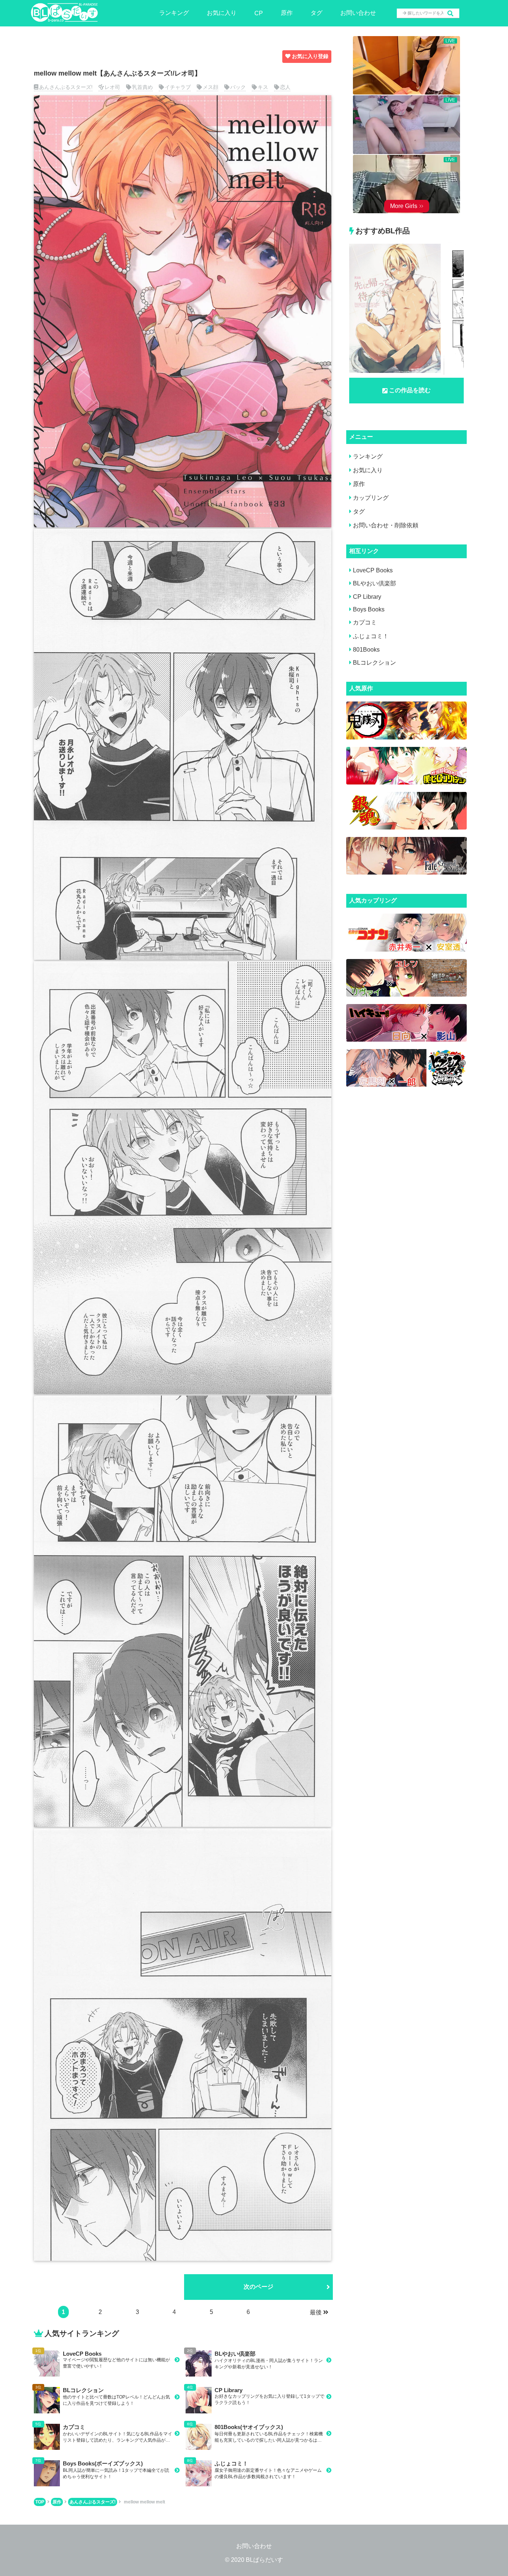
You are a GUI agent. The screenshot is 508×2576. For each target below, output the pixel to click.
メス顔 (210, 87)
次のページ (258, 2287)
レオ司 (112, 87)
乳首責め (142, 87)
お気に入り (222, 13)
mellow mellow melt (144, 2502)
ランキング (174, 13)
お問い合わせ (358, 13)
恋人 (285, 87)
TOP (40, 2502)
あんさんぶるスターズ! (66, 87)
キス (263, 87)
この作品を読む (410, 390)
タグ (316, 13)
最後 (316, 2312)
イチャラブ (178, 87)
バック (238, 87)
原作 (287, 13)
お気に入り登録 (310, 56)
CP (259, 13)
